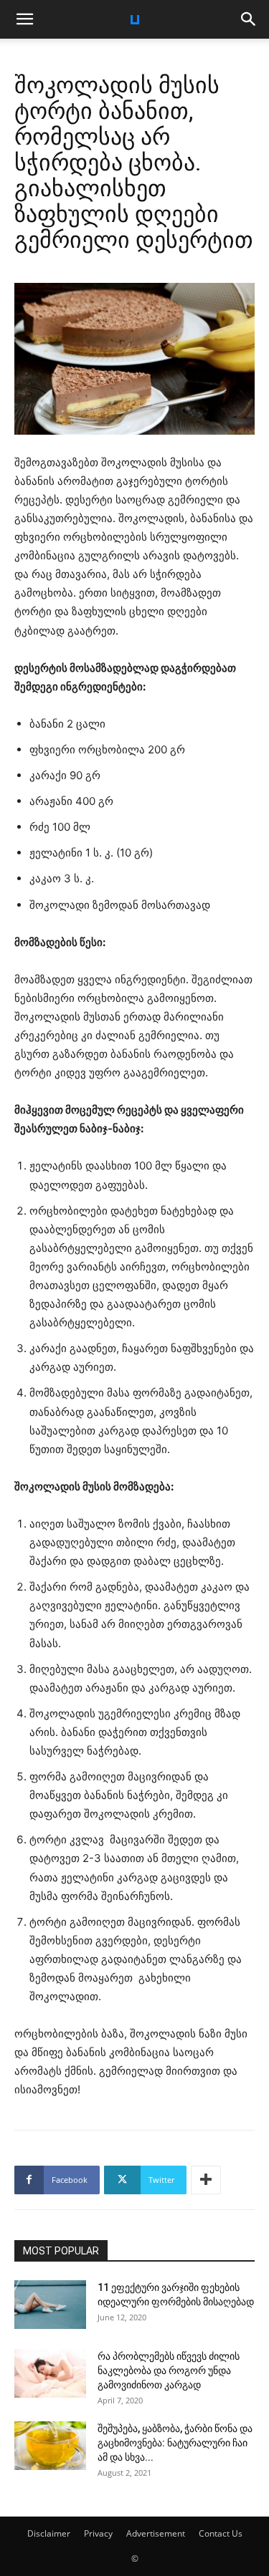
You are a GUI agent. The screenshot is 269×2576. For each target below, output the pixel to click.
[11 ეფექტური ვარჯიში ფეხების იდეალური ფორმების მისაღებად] (50, 2305)
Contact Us (221, 2533)
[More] (206, 2180)
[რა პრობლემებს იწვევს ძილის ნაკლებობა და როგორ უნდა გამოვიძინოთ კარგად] (50, 2374)
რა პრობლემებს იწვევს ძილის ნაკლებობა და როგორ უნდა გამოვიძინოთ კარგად (169, 2370)
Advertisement (156, 2533)
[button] (24, 19)
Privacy (98, 2533)
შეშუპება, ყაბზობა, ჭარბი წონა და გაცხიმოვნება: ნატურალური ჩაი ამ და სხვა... (175, 2443)
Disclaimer (49, 2533)
